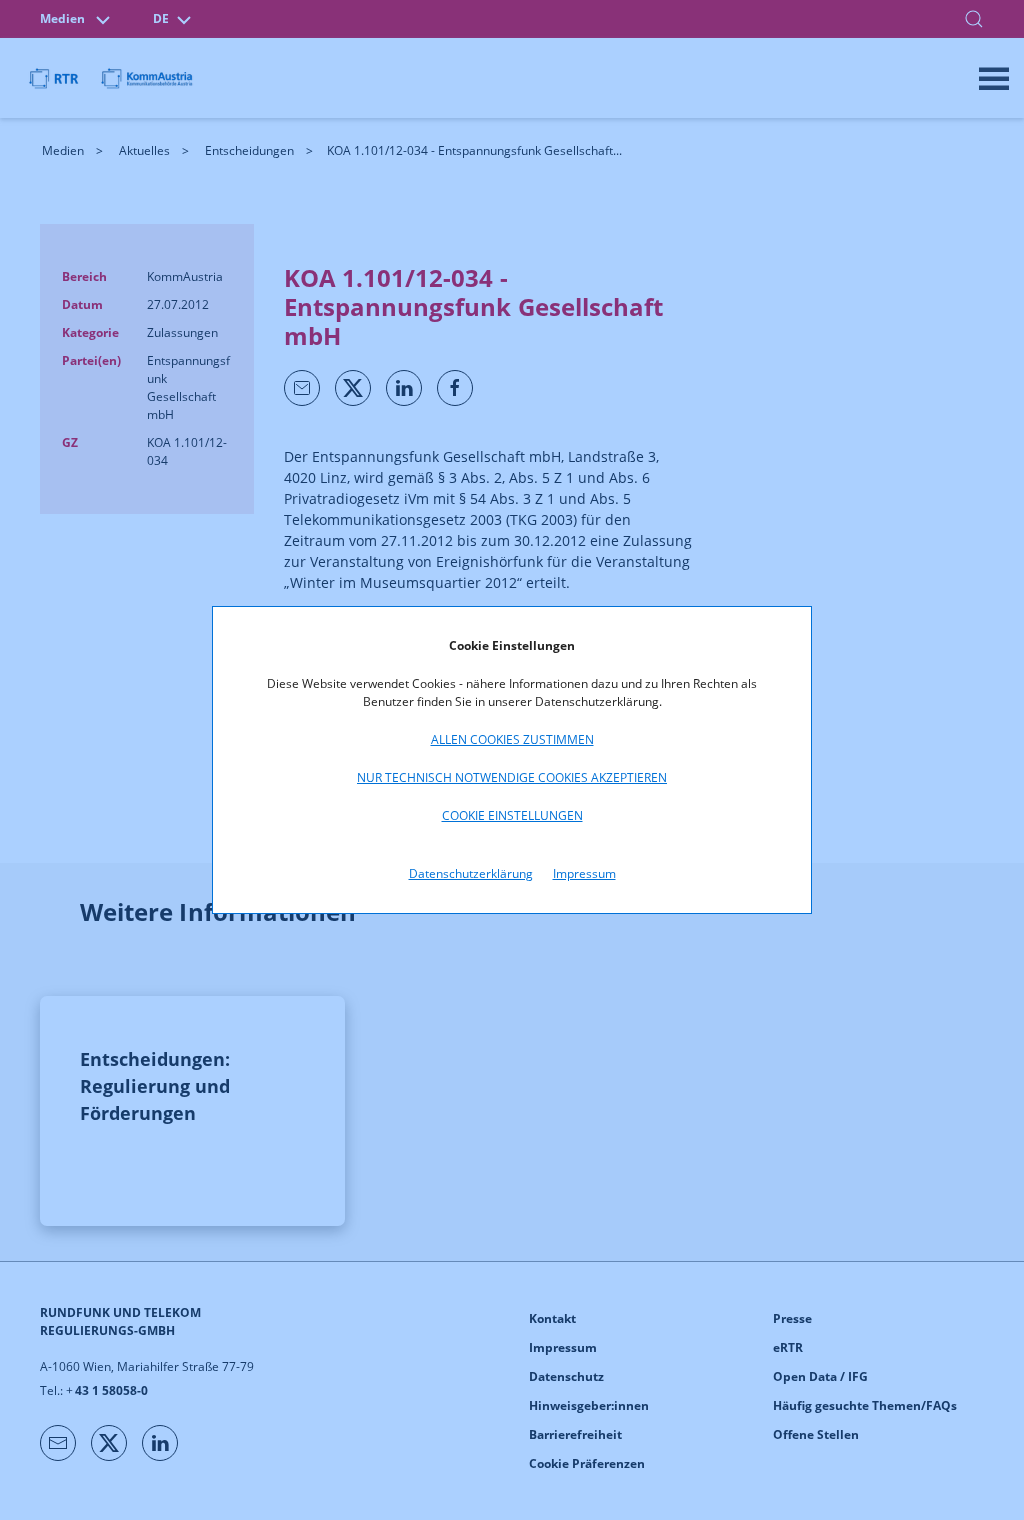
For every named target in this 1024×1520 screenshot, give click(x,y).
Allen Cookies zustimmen (512, 739)
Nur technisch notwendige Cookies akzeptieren (512, 777)
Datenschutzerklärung (471, 873)
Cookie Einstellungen (512, 815)
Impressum (584, 873)
